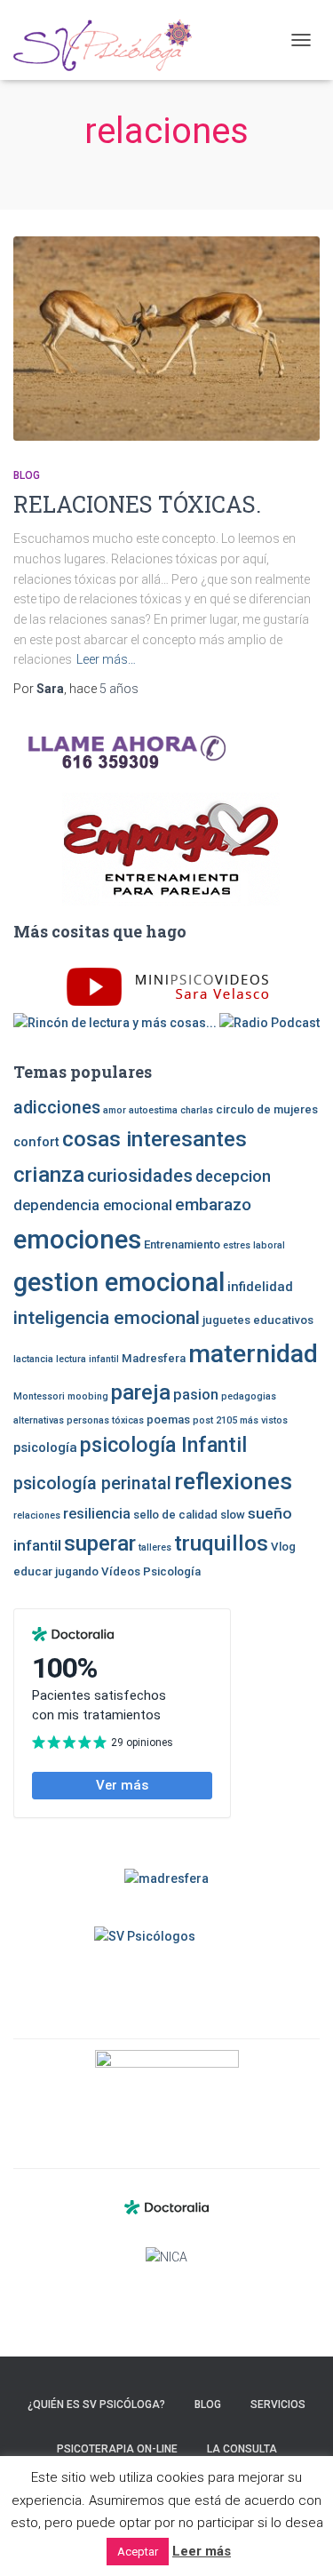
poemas (168, 1420)
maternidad (253, 1354)
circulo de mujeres (267, 1109)
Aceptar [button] (138, 2552)
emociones (77, 1240)
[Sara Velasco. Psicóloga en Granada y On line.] (109, 40)
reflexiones (233, 1481)
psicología (45, 1448)
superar (100, 1543)
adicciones (57, 1108)
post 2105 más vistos (240, 1420)
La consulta (242, 2449)
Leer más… (106, 659)
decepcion (233, 1176)
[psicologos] (166, 2093)
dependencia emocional (93, 1205)
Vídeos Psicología (151, 1571)
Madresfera (154, 1358)
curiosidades (140, 1176)
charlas (197, 1110)
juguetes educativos (258, 1320)
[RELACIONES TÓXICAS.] (166, 339)
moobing (88, 1396)
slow (233, 1515)
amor (115, 1110)
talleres (155, 1547)
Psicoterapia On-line (117, 2449)
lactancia (33, 1359)
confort (36, 1142)
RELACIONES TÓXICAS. (137, 504)
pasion (196, 1395)
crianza (49, 1174)
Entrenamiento (182, 1244)
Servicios (278, 2405)
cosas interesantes (155, 1139)
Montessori (39, 1396)
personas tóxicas (105, 1420)
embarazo (213, 1204)
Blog (27, 475)
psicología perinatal (92, 1483)
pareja (141, 1392)
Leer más (202, 2551)
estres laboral (254, 1245)
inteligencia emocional (107, 1318)
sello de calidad (175, 1515)
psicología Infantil (163, 1445)
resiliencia (97, 1514)
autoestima (153, 1110)
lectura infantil (87, 1359)
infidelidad (260, 1287)
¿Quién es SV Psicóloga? (96, 2405)
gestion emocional (119, 1282)
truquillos (221, 1543)
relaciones (37, 1515)
